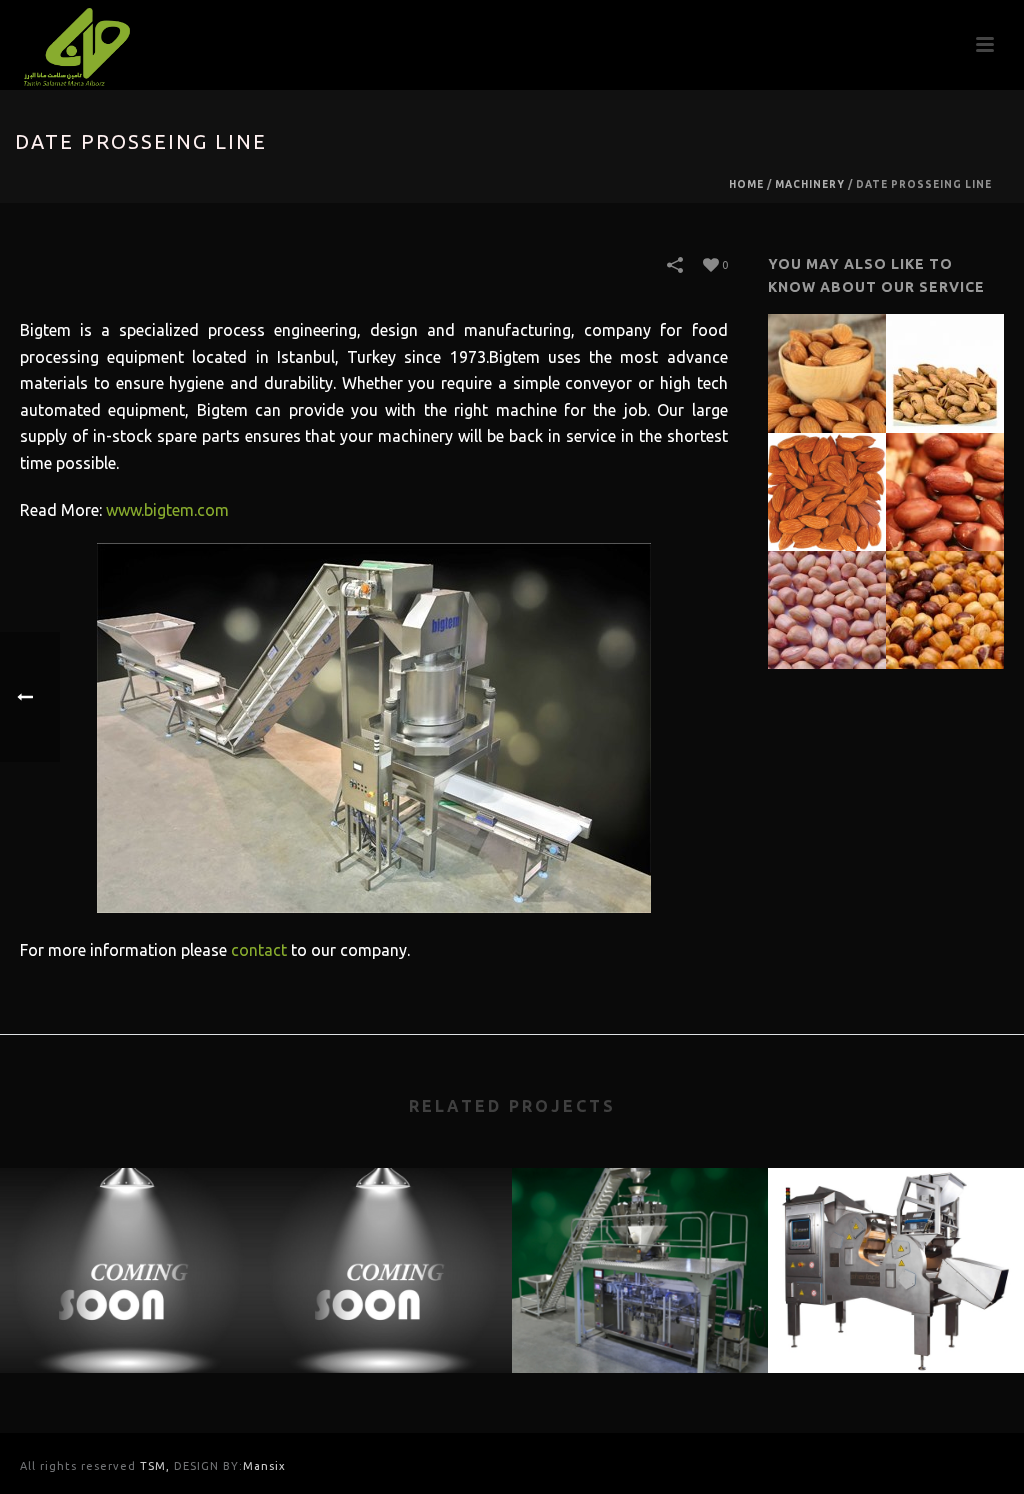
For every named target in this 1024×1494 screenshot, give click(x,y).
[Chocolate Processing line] (384, 1246)
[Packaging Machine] (640, 1246)
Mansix (264, 1466)
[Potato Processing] (128, 1246)
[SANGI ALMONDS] (851, 483)
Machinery (810, 184)
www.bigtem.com (167, 510)
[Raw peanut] (851, 601)
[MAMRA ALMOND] (851, 365)
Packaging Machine (640, 1320)
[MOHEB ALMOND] (969, 365)
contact (259, 950)
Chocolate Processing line (384, 1320)
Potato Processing (128, 1320)
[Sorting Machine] (896, 1246)
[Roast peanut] (969, 483)
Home (746, 184)
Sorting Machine (896, 1320)
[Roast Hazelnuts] (969, 601)
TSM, (157, 1466)
